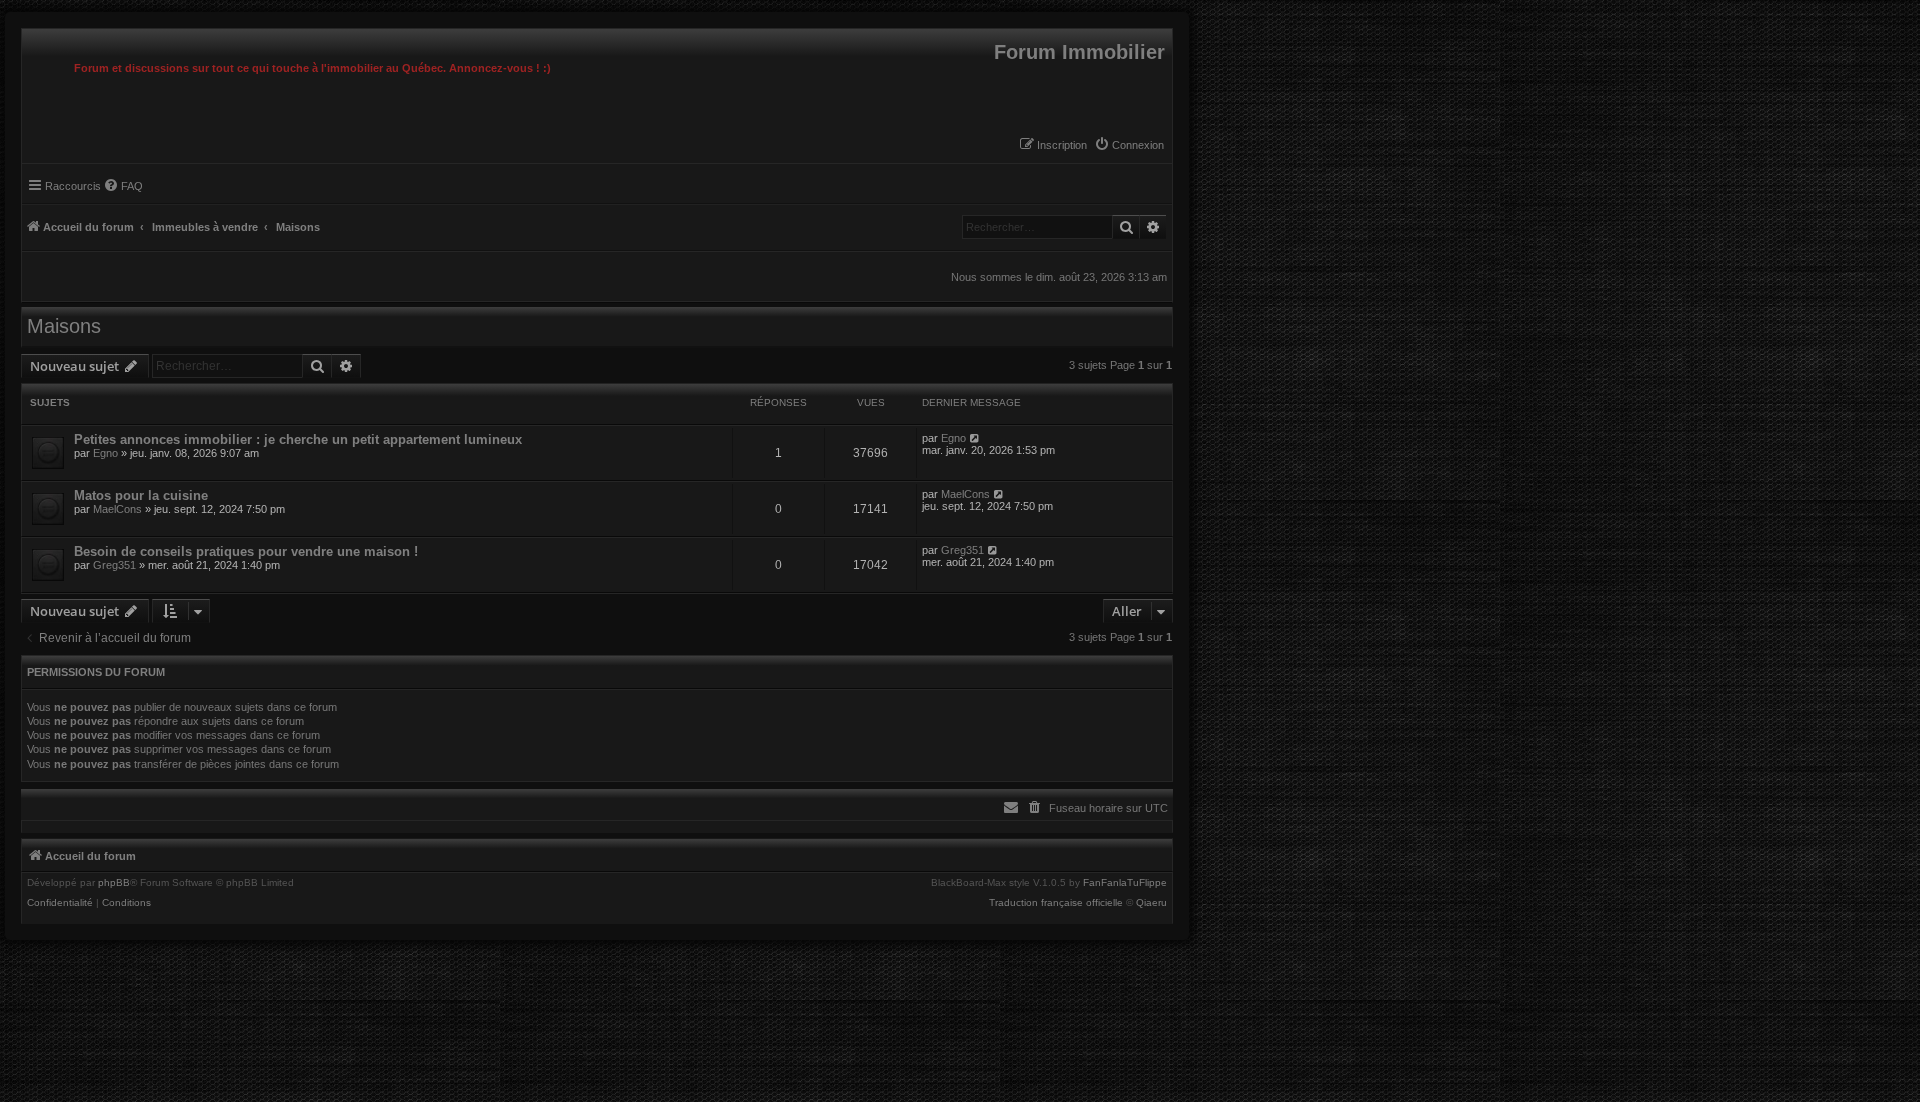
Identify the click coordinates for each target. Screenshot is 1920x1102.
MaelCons (117, 509)
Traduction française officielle (1056, 903)
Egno (105, 453)
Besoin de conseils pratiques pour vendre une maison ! (246, 551)
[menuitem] (1129, 145)
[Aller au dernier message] (975, 438)
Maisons (64, 326)
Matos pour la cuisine (141, 495)
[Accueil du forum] (27, 34)
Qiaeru (1151, 903)
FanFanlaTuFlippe (1125, 883)
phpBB (114, 883)
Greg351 (114, 565)
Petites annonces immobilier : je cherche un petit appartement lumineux (298, 439)
